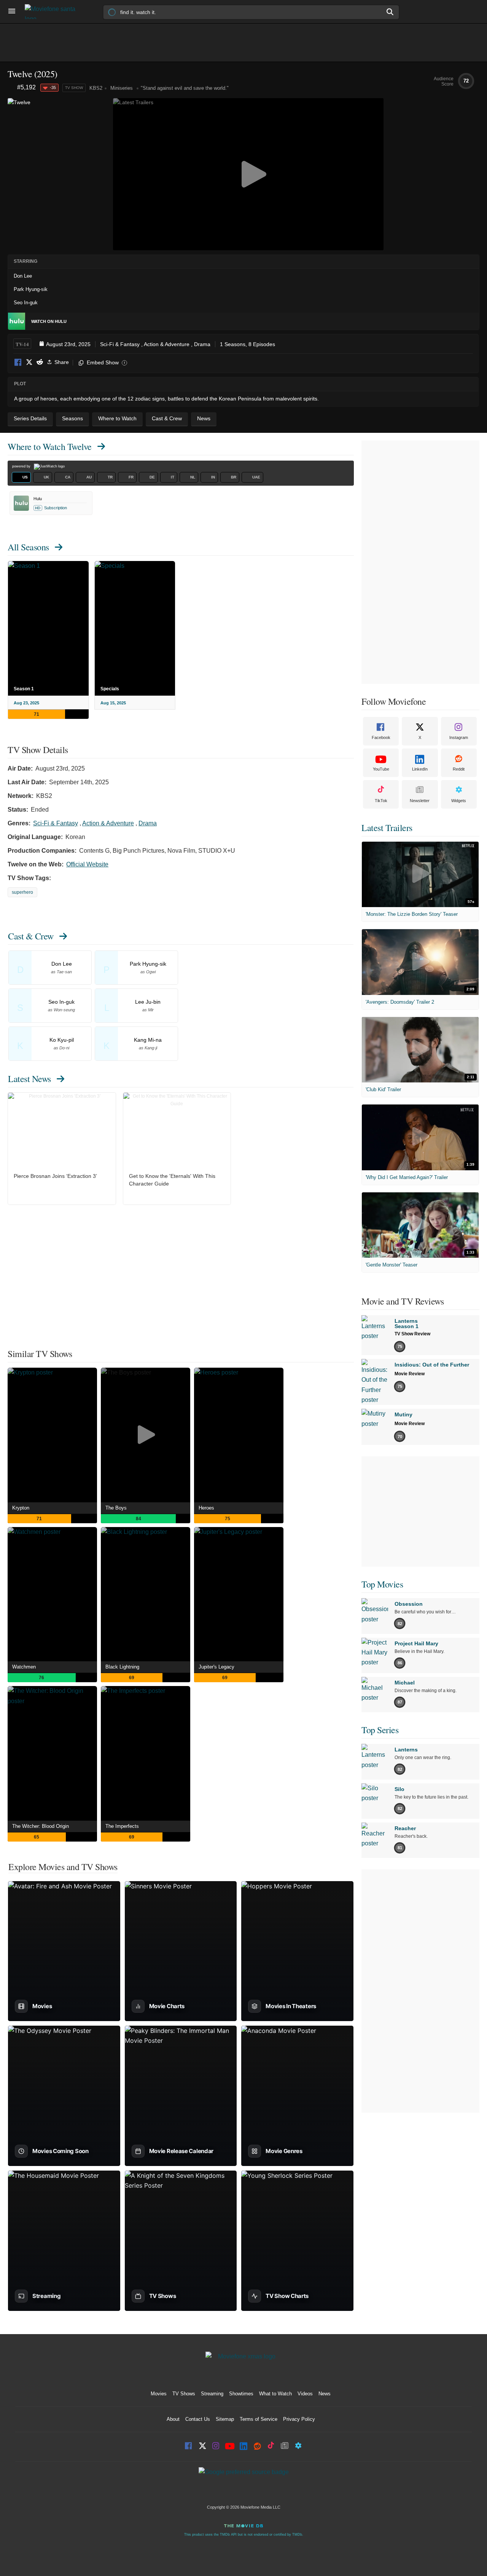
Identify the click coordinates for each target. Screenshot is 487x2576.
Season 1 (24, 689)
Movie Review (410, 1374)
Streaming (212, 2394)
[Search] (390, 12)
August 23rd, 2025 (68, 344)
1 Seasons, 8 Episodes (247, 344)
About (173, 2419)
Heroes (206, 1508)
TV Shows (184, 2394)
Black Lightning (122, 1667)
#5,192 (26, 87)
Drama (202, 344)
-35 (53, 87)
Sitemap (225, 2419)
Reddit (40, 363)
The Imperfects (122, 1826)
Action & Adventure (167, 344)
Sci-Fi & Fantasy (120, 344)
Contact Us (198, 2419)
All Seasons (28, 547)
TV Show (74, 88)
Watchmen (24, 1667)
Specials (110, 689)
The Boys (116, 1508)
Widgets (459, 801)
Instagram (459, 737)
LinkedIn (420, 769)
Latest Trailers (387, 828)
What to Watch (275, 2394)
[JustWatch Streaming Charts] (12, 88)
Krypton (21, 1508)
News (325, 2394)
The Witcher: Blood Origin (41, 1826)
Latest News (29, 1079)
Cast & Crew (31, 936)
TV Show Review (412, 1334)
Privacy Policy (299, 2419)
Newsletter (420, 801)
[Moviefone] (53, 12)
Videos (305, 2394)
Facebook (18, 363)
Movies (159, 2394)
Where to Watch (50, 447)
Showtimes (241, 2394)
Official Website (87, 864)
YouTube (381, 769)
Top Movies (382, 1584)
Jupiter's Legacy (216, 1667)
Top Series (380, 1730)
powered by (22, 466)
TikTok (381, 801)
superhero (22, 892)
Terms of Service (259, 2419)
